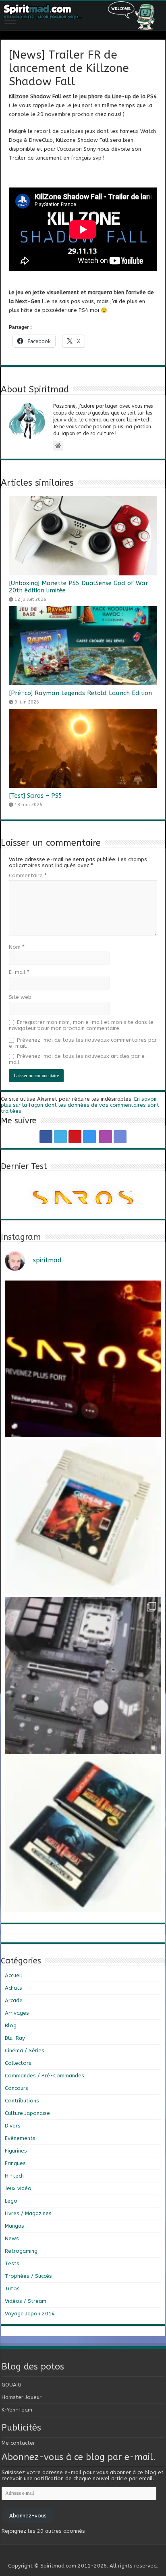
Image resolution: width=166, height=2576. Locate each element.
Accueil (13, 1975)
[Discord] (120, 1137)
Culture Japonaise (27, 2113)
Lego (11, 2201)
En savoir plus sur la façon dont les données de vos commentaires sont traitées (80, 1105)
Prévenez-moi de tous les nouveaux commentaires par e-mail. (83, 1043)
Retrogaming (21, 2251)
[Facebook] (46, 1137)
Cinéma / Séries (25, 2050)
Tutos (12, 2288)
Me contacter (18, 2443)
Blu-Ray (15, 2038)
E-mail (19, 972)
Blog (11, 2025)
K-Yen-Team (17, 2410)
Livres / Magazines (28, 2213)
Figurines (16, 2151)
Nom (17, 947)
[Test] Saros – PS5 (35, 796)
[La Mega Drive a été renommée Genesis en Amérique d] (83, 1834)
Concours (17, 2088)
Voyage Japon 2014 (30, 2314)
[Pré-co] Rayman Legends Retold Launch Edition (80, 693)
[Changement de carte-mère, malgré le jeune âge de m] (83, 1675)
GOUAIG (11, 2385)
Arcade (14, 2000)
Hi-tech (14, 2176)
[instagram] (89, 1137)
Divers (13, 2126)
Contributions (22, 2101)
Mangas (15, 2226)
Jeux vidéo (18, 2188)
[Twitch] (106, 1137)
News (12, 2238)
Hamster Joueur (22, 2397)
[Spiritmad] (83, 16)
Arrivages (17, 2013)
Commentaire (28, 875)
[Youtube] (75, 1137)
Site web (20, 997)
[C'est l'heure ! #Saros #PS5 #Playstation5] (83, 1359)
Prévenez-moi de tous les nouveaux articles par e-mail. (78, 1059)
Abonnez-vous (28, 2516)
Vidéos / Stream (26, 2301)
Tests (12, 2263)
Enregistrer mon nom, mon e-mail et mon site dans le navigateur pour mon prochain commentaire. (81, 1025)
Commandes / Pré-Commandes (45, 2076)
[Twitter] (60, 1137)
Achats (13, 1988)
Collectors (18, 2063)
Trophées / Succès (28, 2276)
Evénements (20, 2138)
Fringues (15, 2163)
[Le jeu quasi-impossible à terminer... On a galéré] (83, 1517)
